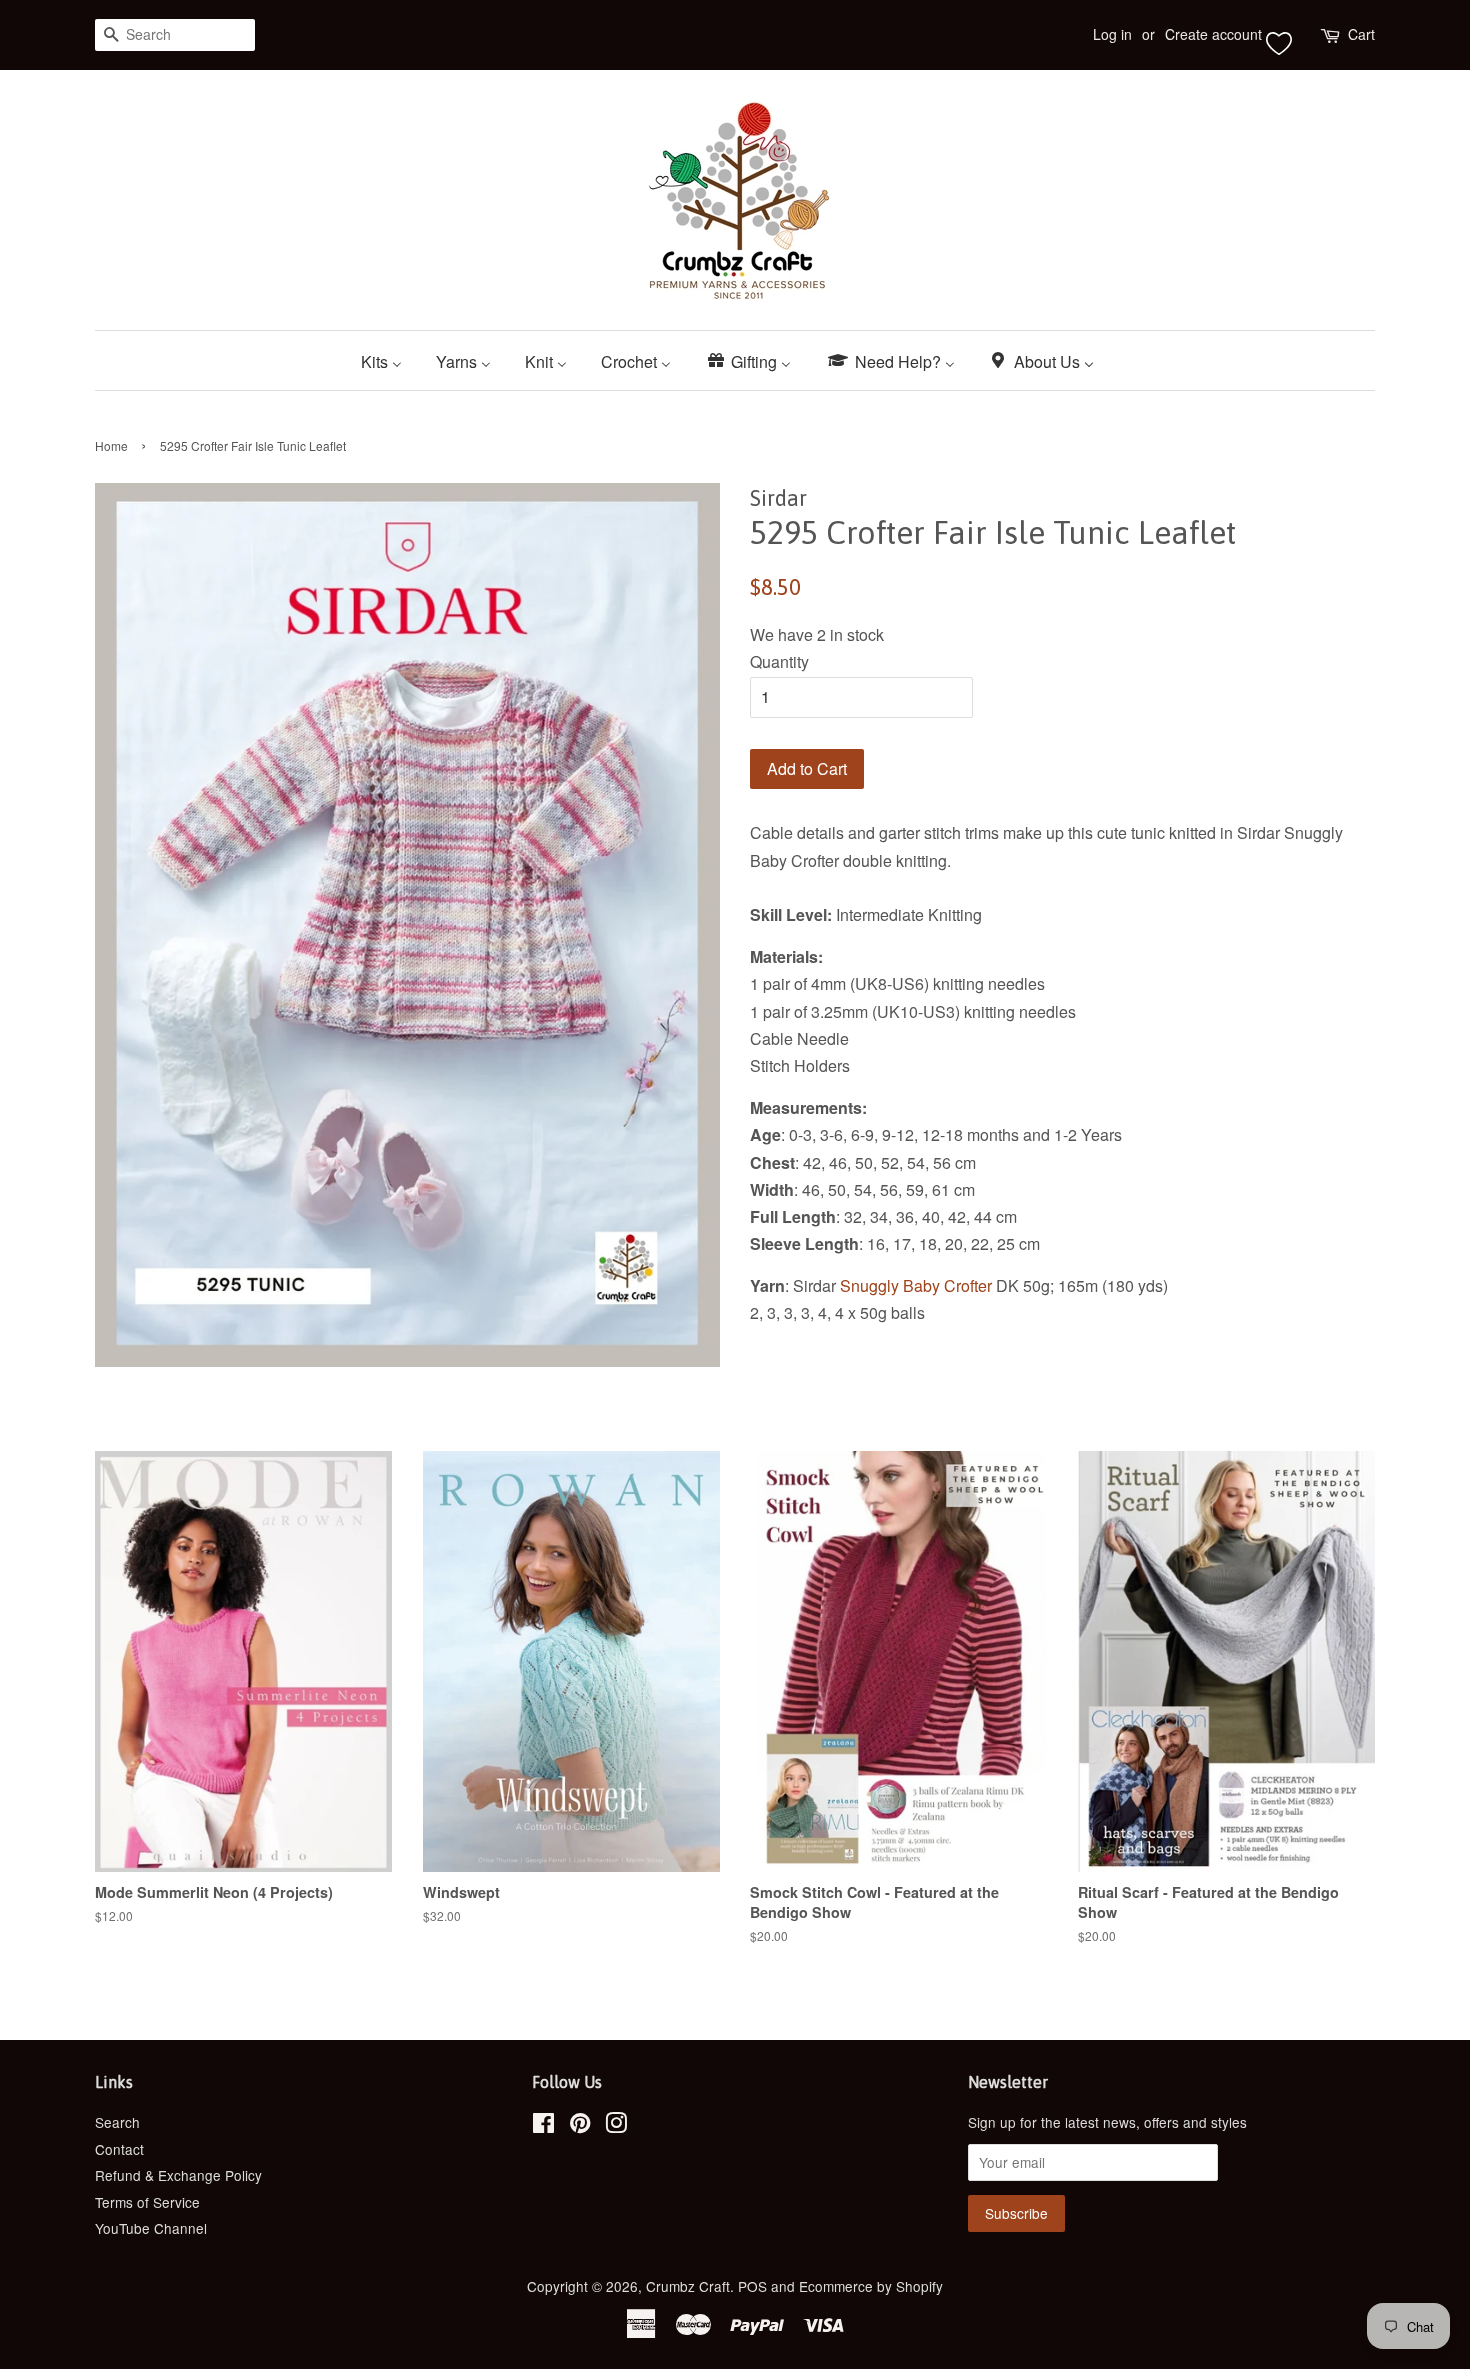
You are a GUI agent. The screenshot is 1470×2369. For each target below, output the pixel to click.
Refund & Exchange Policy (178, 2175)
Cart (1361, 34)
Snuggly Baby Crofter (916, 1285)
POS (752, 2286)
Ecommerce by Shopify (871, 2286)
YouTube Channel (151, 2228)
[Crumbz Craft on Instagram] (616, 2126)
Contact (119, 2149)
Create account (1213, 34)
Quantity (779, 661)
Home (111, 445)
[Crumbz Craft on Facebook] (543, 2126)
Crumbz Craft (688, 2286)
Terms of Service (147, 2202)
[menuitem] (389, 360)
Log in (1112, 34)
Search (117, 2122)
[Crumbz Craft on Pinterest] (580, 2126)
